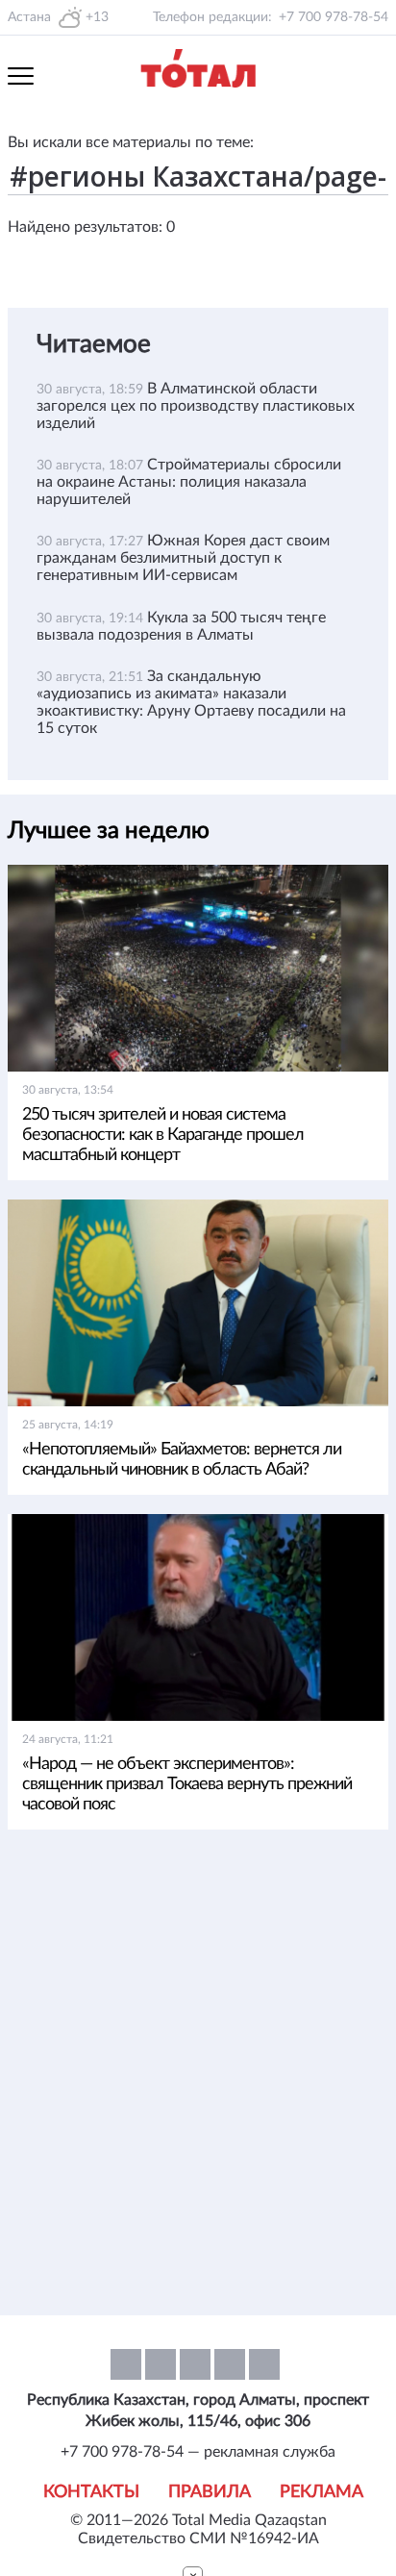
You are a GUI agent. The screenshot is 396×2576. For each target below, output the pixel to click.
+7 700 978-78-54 (334, 17)
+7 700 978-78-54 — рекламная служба (198, 2452)
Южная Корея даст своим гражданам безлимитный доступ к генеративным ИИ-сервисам (183, 558)
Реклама (322, 2492)
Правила (210, 2492)
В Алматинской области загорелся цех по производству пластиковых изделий (196, 406)
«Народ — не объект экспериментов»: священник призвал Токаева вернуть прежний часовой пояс (187, 1784)
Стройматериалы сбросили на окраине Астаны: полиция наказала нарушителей (189, 482)
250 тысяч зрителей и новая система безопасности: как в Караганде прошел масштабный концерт (163, 1135)
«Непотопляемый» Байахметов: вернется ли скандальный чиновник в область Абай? (182, 1460)
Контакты (91, 2492)
